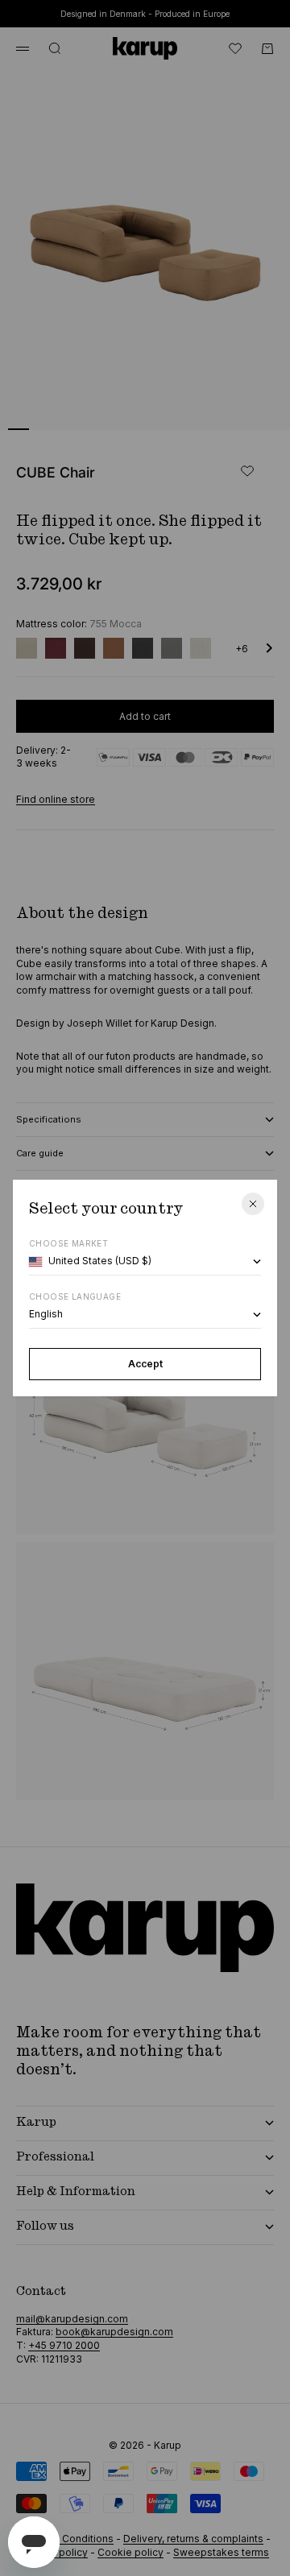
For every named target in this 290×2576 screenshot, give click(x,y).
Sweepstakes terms (221, 2552)
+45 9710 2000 (64, 2345)
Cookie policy (130, 2552)
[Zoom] (251, 407)
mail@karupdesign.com (72, 2319)
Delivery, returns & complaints (193, 2539)
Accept (145, 1364)
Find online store (56, 799)
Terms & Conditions (67, 2539)
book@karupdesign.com (114, 2332)
